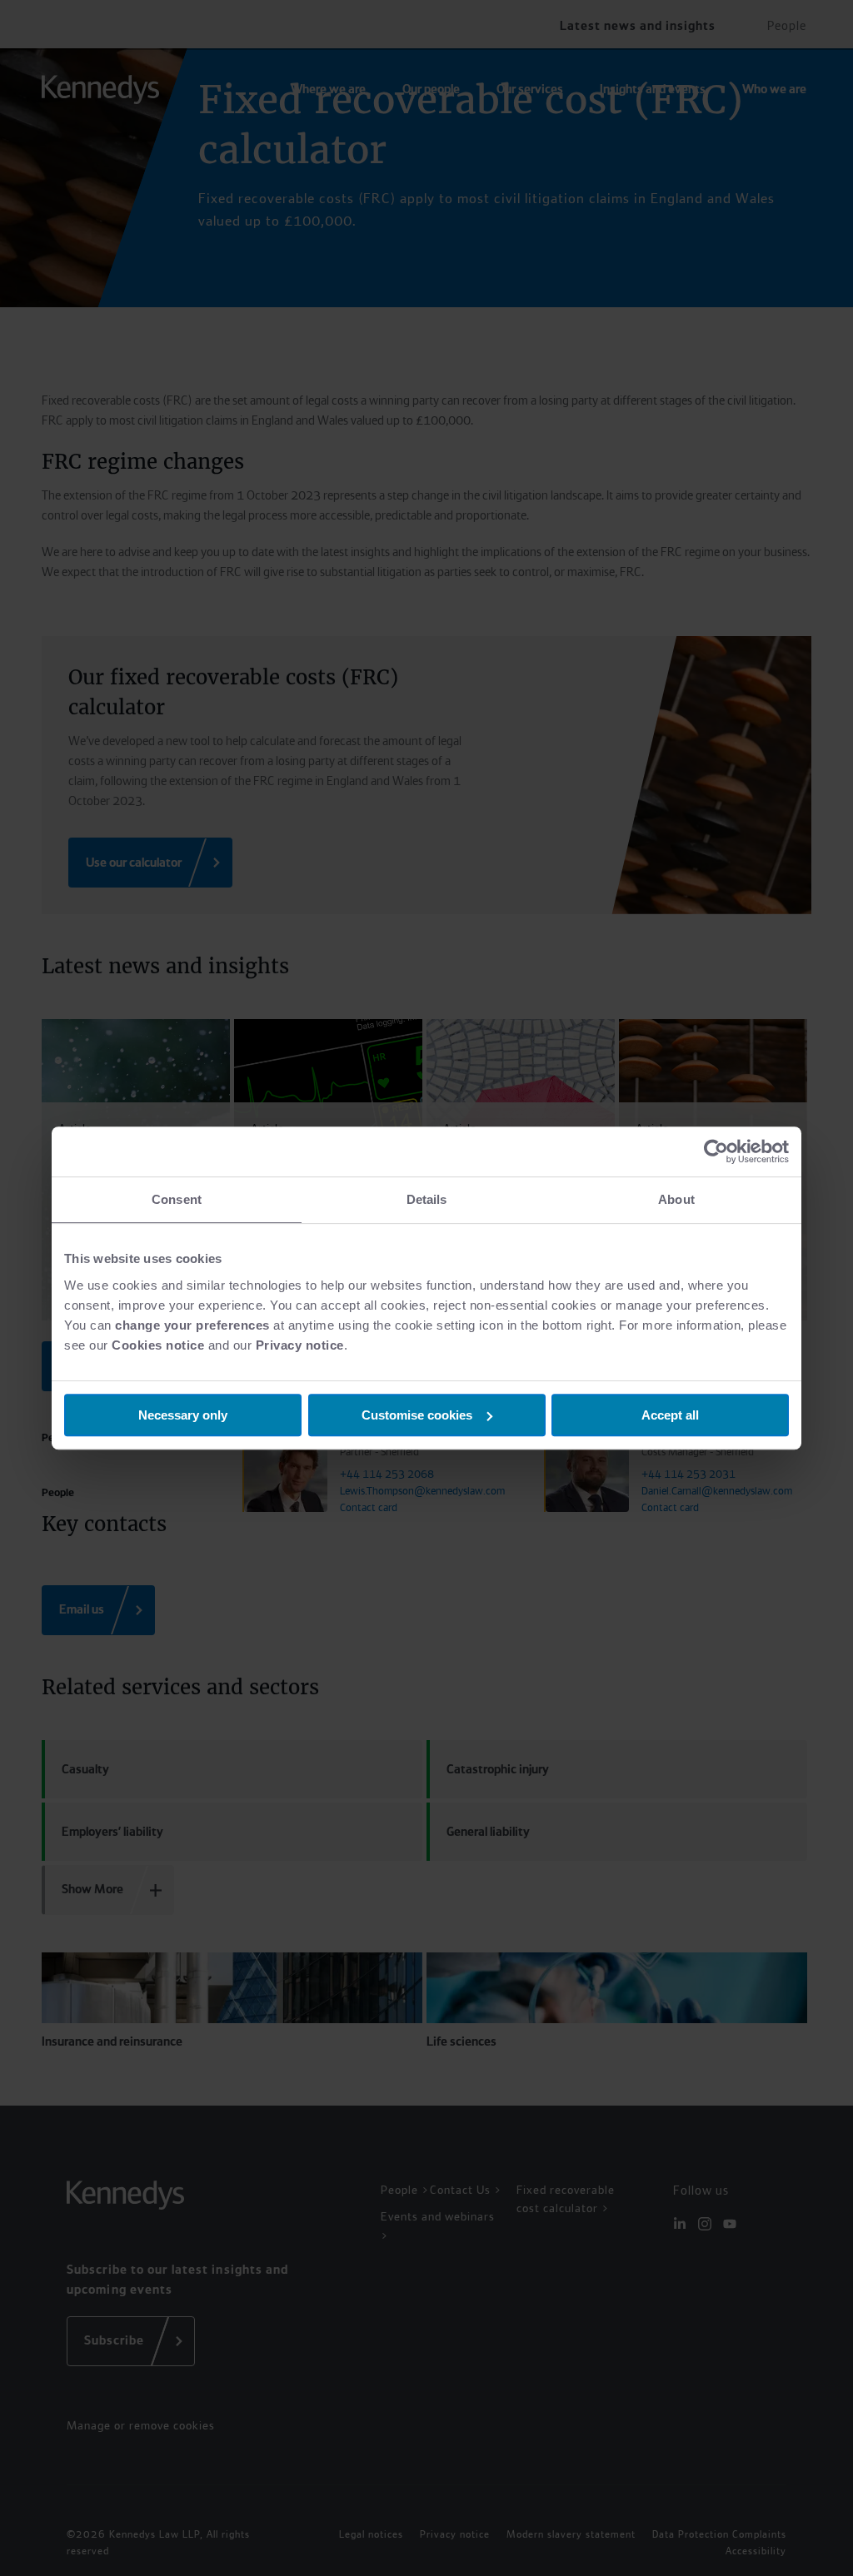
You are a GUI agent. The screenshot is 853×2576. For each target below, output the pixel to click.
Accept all (670, 1415)
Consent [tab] (177, 1199)
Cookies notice (158, 1345)
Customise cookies (417, 1415)
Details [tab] (427, 1199)
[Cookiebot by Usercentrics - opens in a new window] (716, 1151)
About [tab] (676, 1199)
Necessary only (183, 1415)
